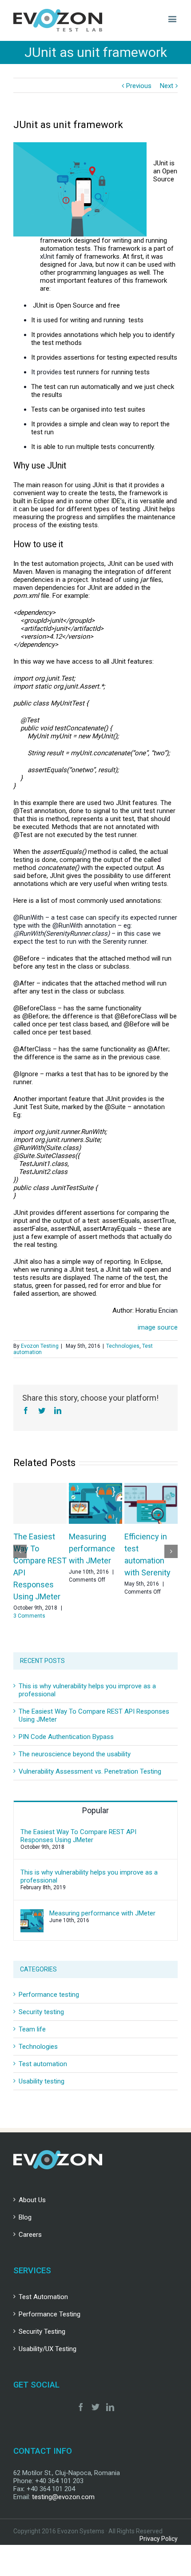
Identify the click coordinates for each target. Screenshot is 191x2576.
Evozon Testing (40, 1346)
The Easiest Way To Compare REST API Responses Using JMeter (78, 1836)
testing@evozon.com (63, 2497)
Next (167, 86)
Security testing (41, 2012)
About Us (32, 2200)
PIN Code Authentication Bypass (66, 1737)
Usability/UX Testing (48, 2349)
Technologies (123, 1346)
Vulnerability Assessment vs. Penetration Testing (90, 1771)
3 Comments (29, 1616)
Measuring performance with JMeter (92, 1548)
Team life (32, 2029)
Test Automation (43, 2297)
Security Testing (42, 2332)
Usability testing (42, 2081)
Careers (30, 2235)
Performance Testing (50, 2314)
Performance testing (49, 1995)
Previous (139, 86)
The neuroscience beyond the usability (75, 1754)
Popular (95, 1810)
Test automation (43, 2064)
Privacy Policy (159, 2539)
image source (158, 1327)
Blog (25, 2217)
